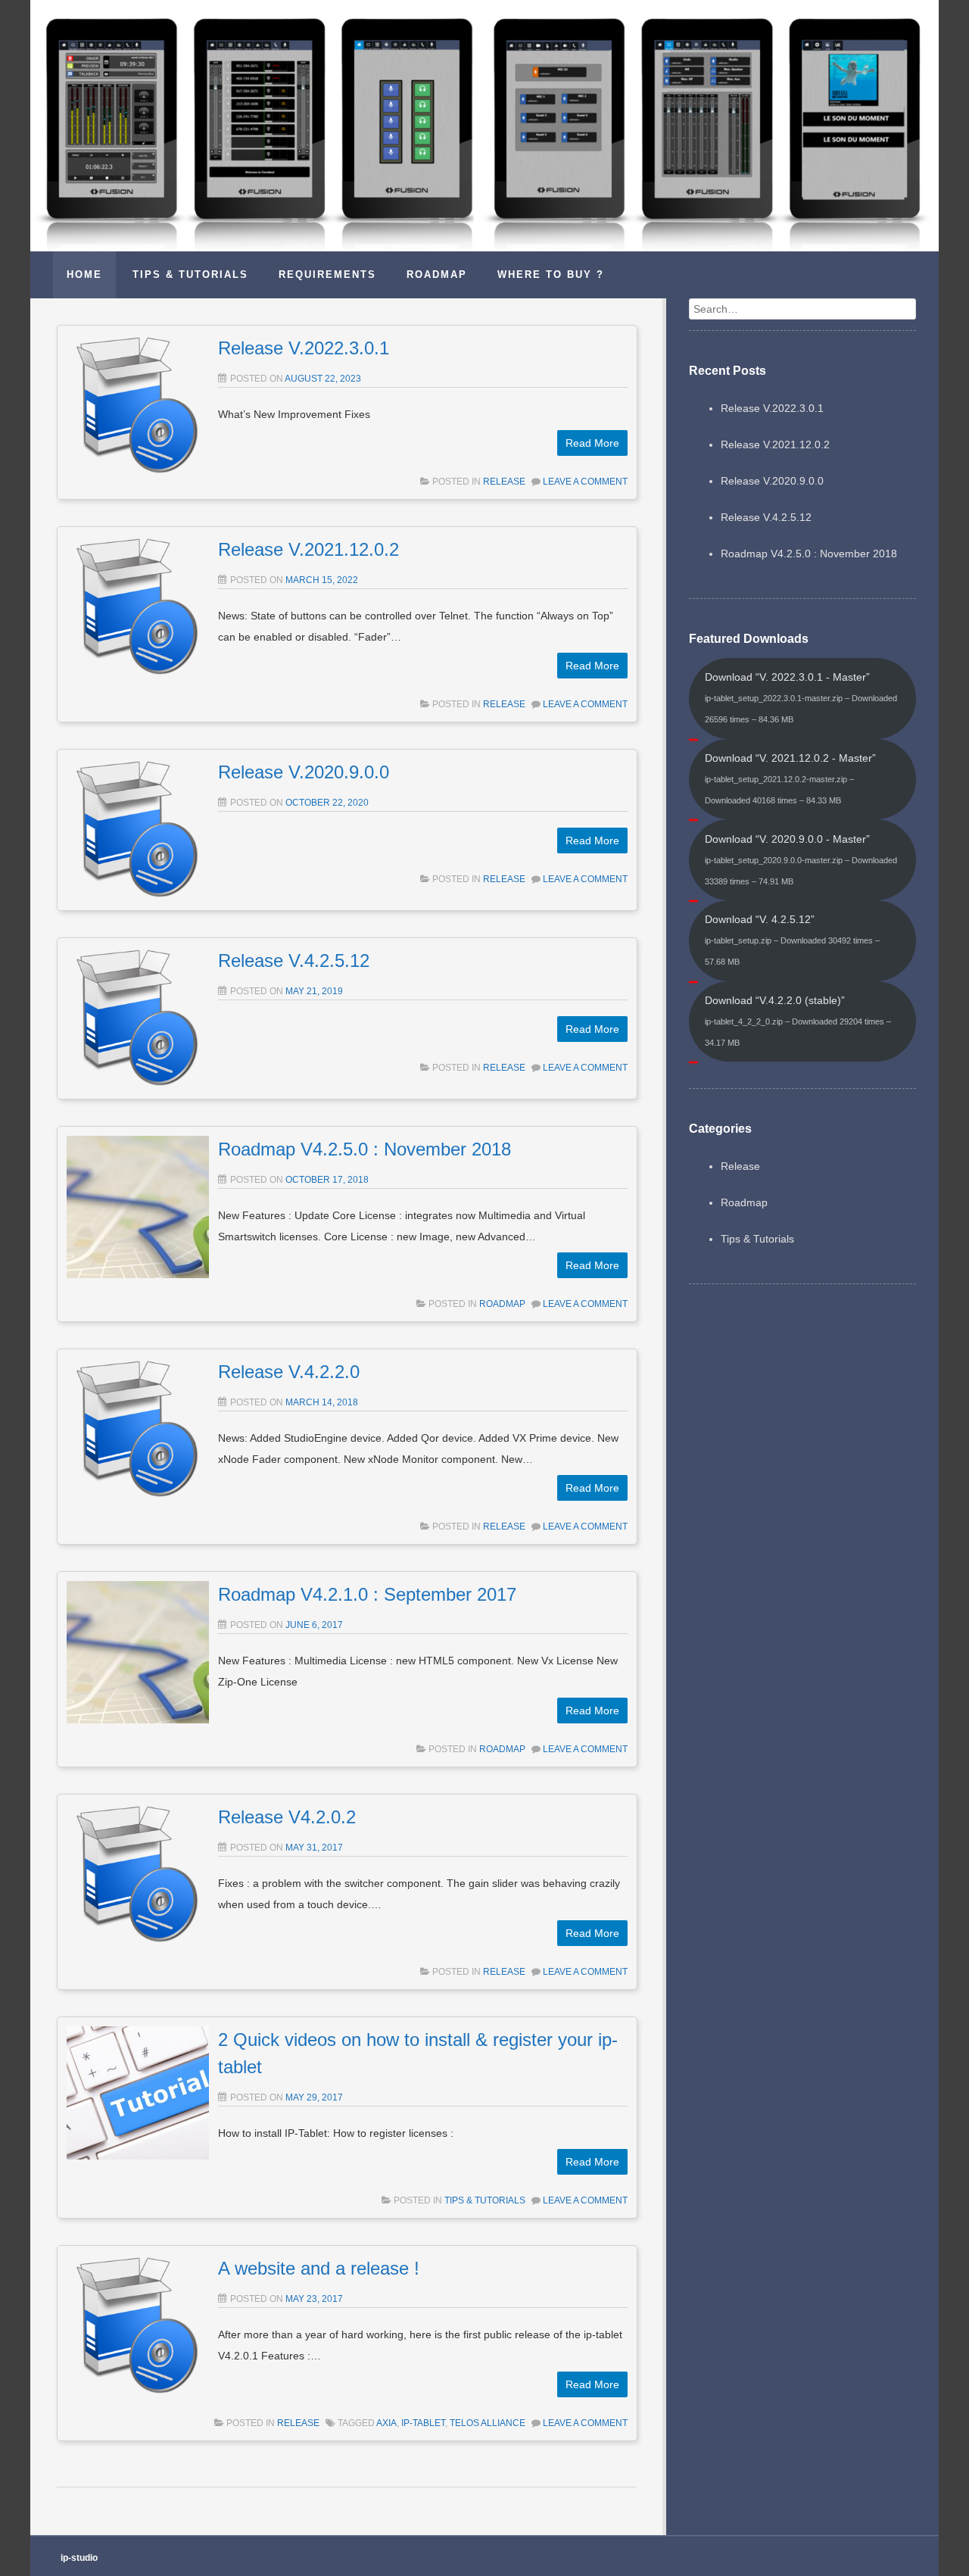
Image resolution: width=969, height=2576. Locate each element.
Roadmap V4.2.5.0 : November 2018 (365, 1149)
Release (504, 482)
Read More (592, 443)
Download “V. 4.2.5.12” (792, 940)
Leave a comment (585, 482)
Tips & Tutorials (485, 2200)
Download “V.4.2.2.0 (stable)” (798, 1021)
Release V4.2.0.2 (287, 1817)
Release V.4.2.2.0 (289, 1372)
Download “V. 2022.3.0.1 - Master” (801, 697)
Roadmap (502, 1304)
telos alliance (488, 2423)
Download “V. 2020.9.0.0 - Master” (801, 859)
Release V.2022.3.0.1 (304, 348)
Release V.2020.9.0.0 (304, 772)
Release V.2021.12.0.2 (308, 549)
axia (386, 2423)
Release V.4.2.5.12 (294, 961)
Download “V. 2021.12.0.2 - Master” (790, 778)
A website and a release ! (319, 2268)
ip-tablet (423, 2423)
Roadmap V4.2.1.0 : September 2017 (367, 1594)
